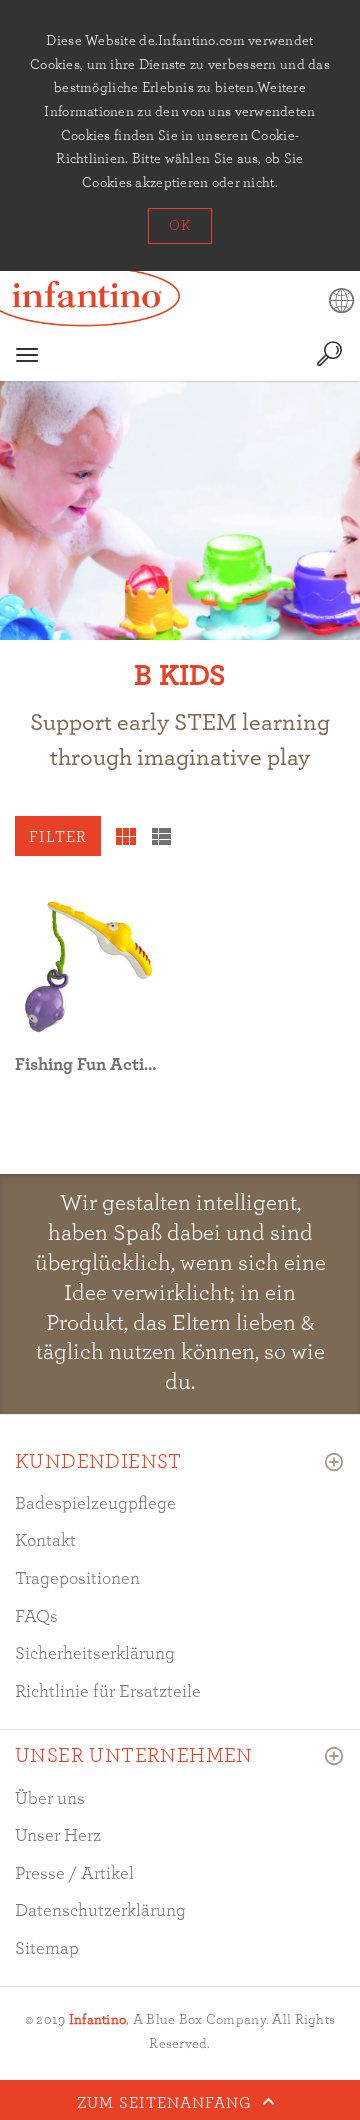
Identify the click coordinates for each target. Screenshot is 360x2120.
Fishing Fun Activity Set (110, 1065)
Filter (58, 837)
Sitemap (47, 1949)
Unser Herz (58, 1836)
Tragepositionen (77, 1579)
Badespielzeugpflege (95, 1504)
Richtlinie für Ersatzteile (108, 1692)
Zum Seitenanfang (167, 2102)
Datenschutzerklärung (100, 1911)
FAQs (36, 1617)
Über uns (50, 1799)
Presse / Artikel (74, 1874)
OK (179, 226)
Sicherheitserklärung (95, 1654)
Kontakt (45, 1541)
